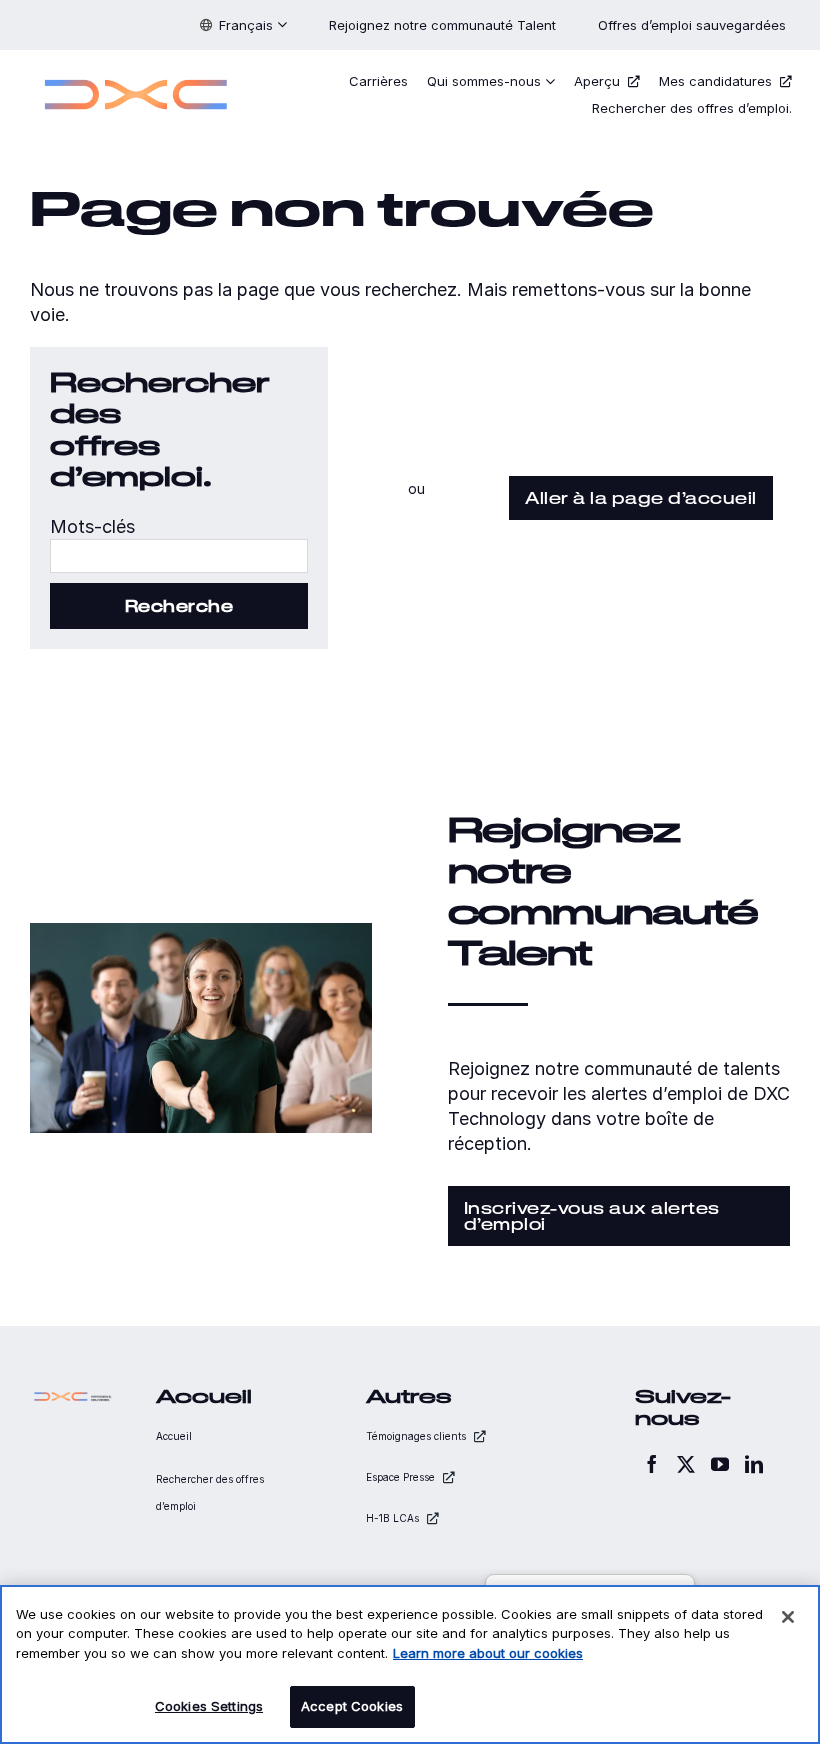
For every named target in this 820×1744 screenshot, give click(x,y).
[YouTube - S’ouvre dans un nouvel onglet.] (720, 1464)
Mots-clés (92, 526)
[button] (243, 25)
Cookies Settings (209, 1706)
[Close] (788, 1617)
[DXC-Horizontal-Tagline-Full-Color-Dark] (73, 1396)
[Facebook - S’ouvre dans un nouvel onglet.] (652, 1464)
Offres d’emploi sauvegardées (694, 25)
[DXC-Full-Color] (136, 73)
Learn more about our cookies (488, 1653)
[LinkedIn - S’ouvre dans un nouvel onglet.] (754, 1464)
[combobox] (179, 556)
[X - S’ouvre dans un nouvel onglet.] (686, 1464)
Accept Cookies (352, 1706)
